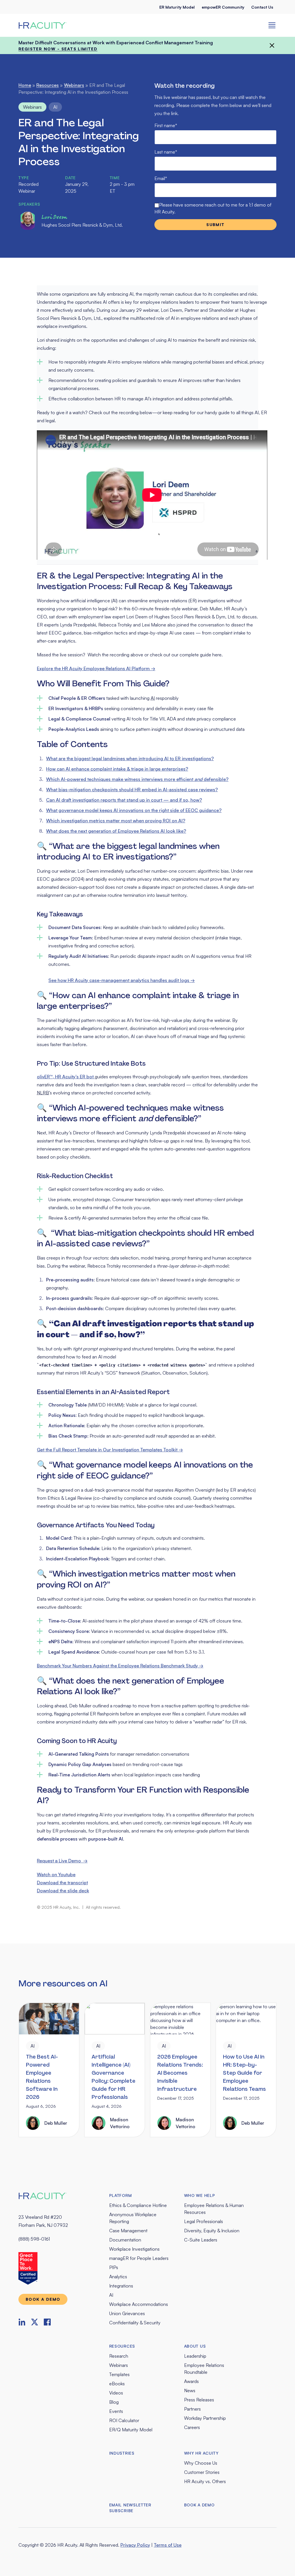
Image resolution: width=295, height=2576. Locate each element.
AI (55, 107)
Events (116, 2411)
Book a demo (43, 2299)
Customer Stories (202, 2472)
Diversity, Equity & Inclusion (212, 2231)
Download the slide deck (63, 1891)
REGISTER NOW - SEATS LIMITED (58, 49)
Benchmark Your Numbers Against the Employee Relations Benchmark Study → (120, 1666)
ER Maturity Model (177, 7)
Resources (48, 85)
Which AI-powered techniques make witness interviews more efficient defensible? (137, 779)
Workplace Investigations (134, 2249)
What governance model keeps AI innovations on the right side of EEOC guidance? (134, 810)
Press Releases (199, 2400)
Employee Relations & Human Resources (214, 2209)
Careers (192, 2427)
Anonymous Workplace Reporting (133, 2218)
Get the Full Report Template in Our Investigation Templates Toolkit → (110, 1450)
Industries (122, 2453)
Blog (114, 2402)
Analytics (118, 2277)
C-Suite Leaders (201, 2240)
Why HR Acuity (201, 2453)
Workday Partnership (205, 2418)
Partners (192, 2409)
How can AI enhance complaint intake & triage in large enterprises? (117, 769)
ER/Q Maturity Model (131, 2430)
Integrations (121, 2286)
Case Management (128, 2231)
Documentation (125, 2240)
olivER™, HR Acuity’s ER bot (66, 1077)
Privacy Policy (135, 2545)
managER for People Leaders (139, 2258)
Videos (116, 2393)
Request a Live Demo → (62, 1861)
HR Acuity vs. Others (205, 2481)
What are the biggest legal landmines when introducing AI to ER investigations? (130, 758)
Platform (121, 2195)
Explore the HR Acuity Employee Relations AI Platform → (96, 668)
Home (25, 85)
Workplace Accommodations (139, 2304)
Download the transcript (62, 1883)
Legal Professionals (204, 2221)
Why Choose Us (201, 2463)
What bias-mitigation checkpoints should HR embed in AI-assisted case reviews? (132, 790)
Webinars (74, 85)
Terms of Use (168, 2545)
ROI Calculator (124, 2420)
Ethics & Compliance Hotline (138, 2205)
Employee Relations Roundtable (204, 2369)
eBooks (117, 2384)
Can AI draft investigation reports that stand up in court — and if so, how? (124, 800)
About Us (195, 2346)
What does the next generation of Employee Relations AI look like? (116, 831)
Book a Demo (199, 2505)
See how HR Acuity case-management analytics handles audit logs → (122, 980)
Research (119, 2356)
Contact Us (262, 7)
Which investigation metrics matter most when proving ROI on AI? (116, 821)
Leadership (195, 2356)
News (190, 2390)
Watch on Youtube (56, 1874)
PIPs (114, 2267)
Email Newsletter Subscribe (130, 2508)
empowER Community (223, 7)
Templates (119, 2374)
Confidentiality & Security (135, 2323)
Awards (191, 2381)
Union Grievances (127, 2313)
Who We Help (200, 2195)
